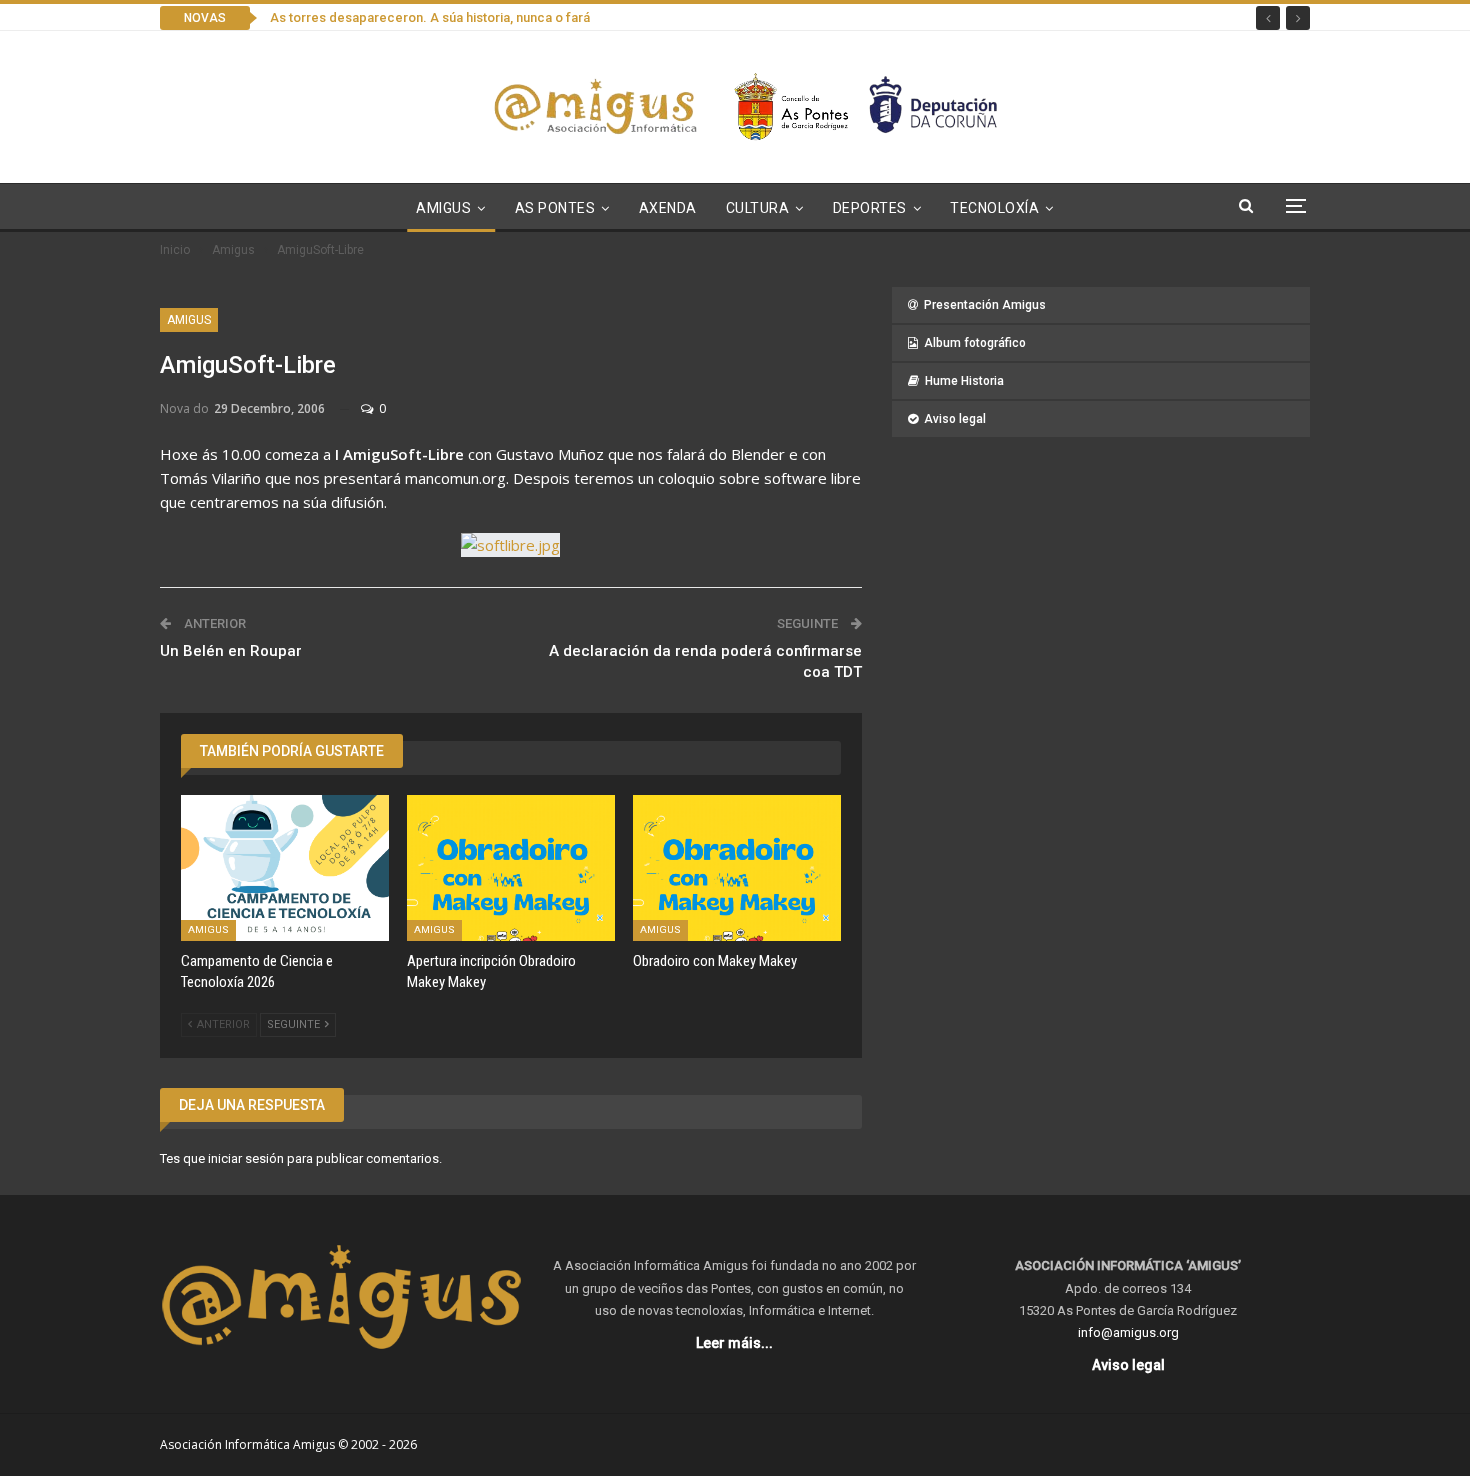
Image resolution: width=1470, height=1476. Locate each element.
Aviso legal (955, 419)
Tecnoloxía (994, 208)
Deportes (870, 208)
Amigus (443, 208)
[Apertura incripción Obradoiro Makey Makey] (511, 868)
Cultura (758, 208)
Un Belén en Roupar (231, 651)
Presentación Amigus (985, 305)
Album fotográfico (975, 343)
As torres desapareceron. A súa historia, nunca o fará (430, 17)
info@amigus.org (1128, 1332)
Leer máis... (734, 1343)
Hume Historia (964, 381)
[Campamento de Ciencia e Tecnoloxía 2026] (285, 868)
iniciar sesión (246, 1158)
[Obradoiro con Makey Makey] (737, 868)
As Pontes (555, 208)
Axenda (668, 208)
